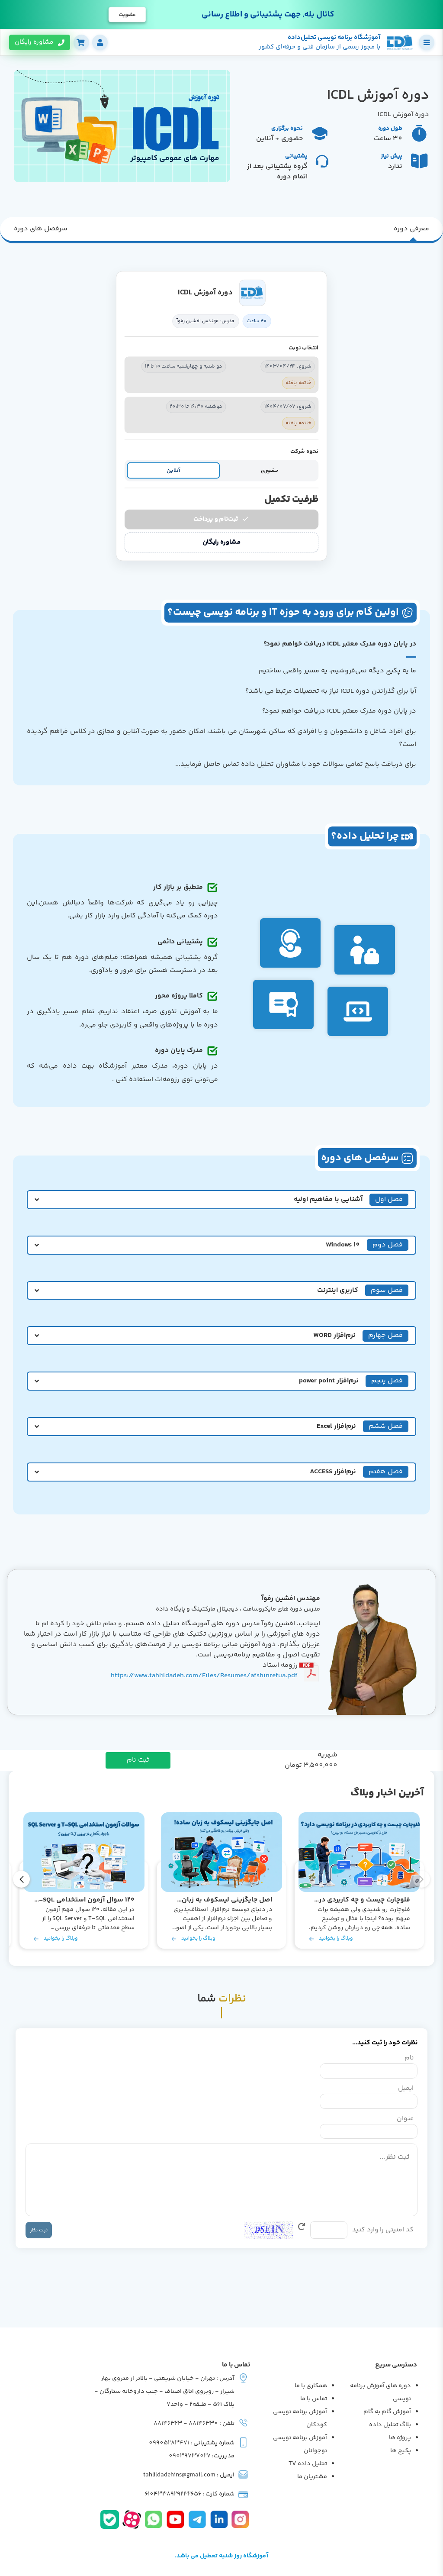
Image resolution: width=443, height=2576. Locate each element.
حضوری (270, 470)
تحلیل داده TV (308, 2464)
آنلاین (173, 470)
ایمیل (406, 2089)
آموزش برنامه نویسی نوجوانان (300, 2444)
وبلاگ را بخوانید (336, 1938)
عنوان (405, 2119)
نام (409, 2058)
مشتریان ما (312, 2477)
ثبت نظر (39, 2230)
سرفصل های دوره (41, 229)
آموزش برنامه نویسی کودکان (300, 2418)
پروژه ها (400, 2438)
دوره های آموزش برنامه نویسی (380, 2392)
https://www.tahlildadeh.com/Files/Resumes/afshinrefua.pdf (204, 1676)
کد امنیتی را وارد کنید (383, 2230)
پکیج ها (401, 2451)
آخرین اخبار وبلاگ (387, 1793)
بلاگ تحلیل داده (390, 2425)
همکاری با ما (311, 2386)
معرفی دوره (411, 229)
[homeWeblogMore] (359, 1852)
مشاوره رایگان (221, 542)
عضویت (127, 15)
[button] (21, 1879)
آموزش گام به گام (387, 2412)
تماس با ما (314, 2399)
